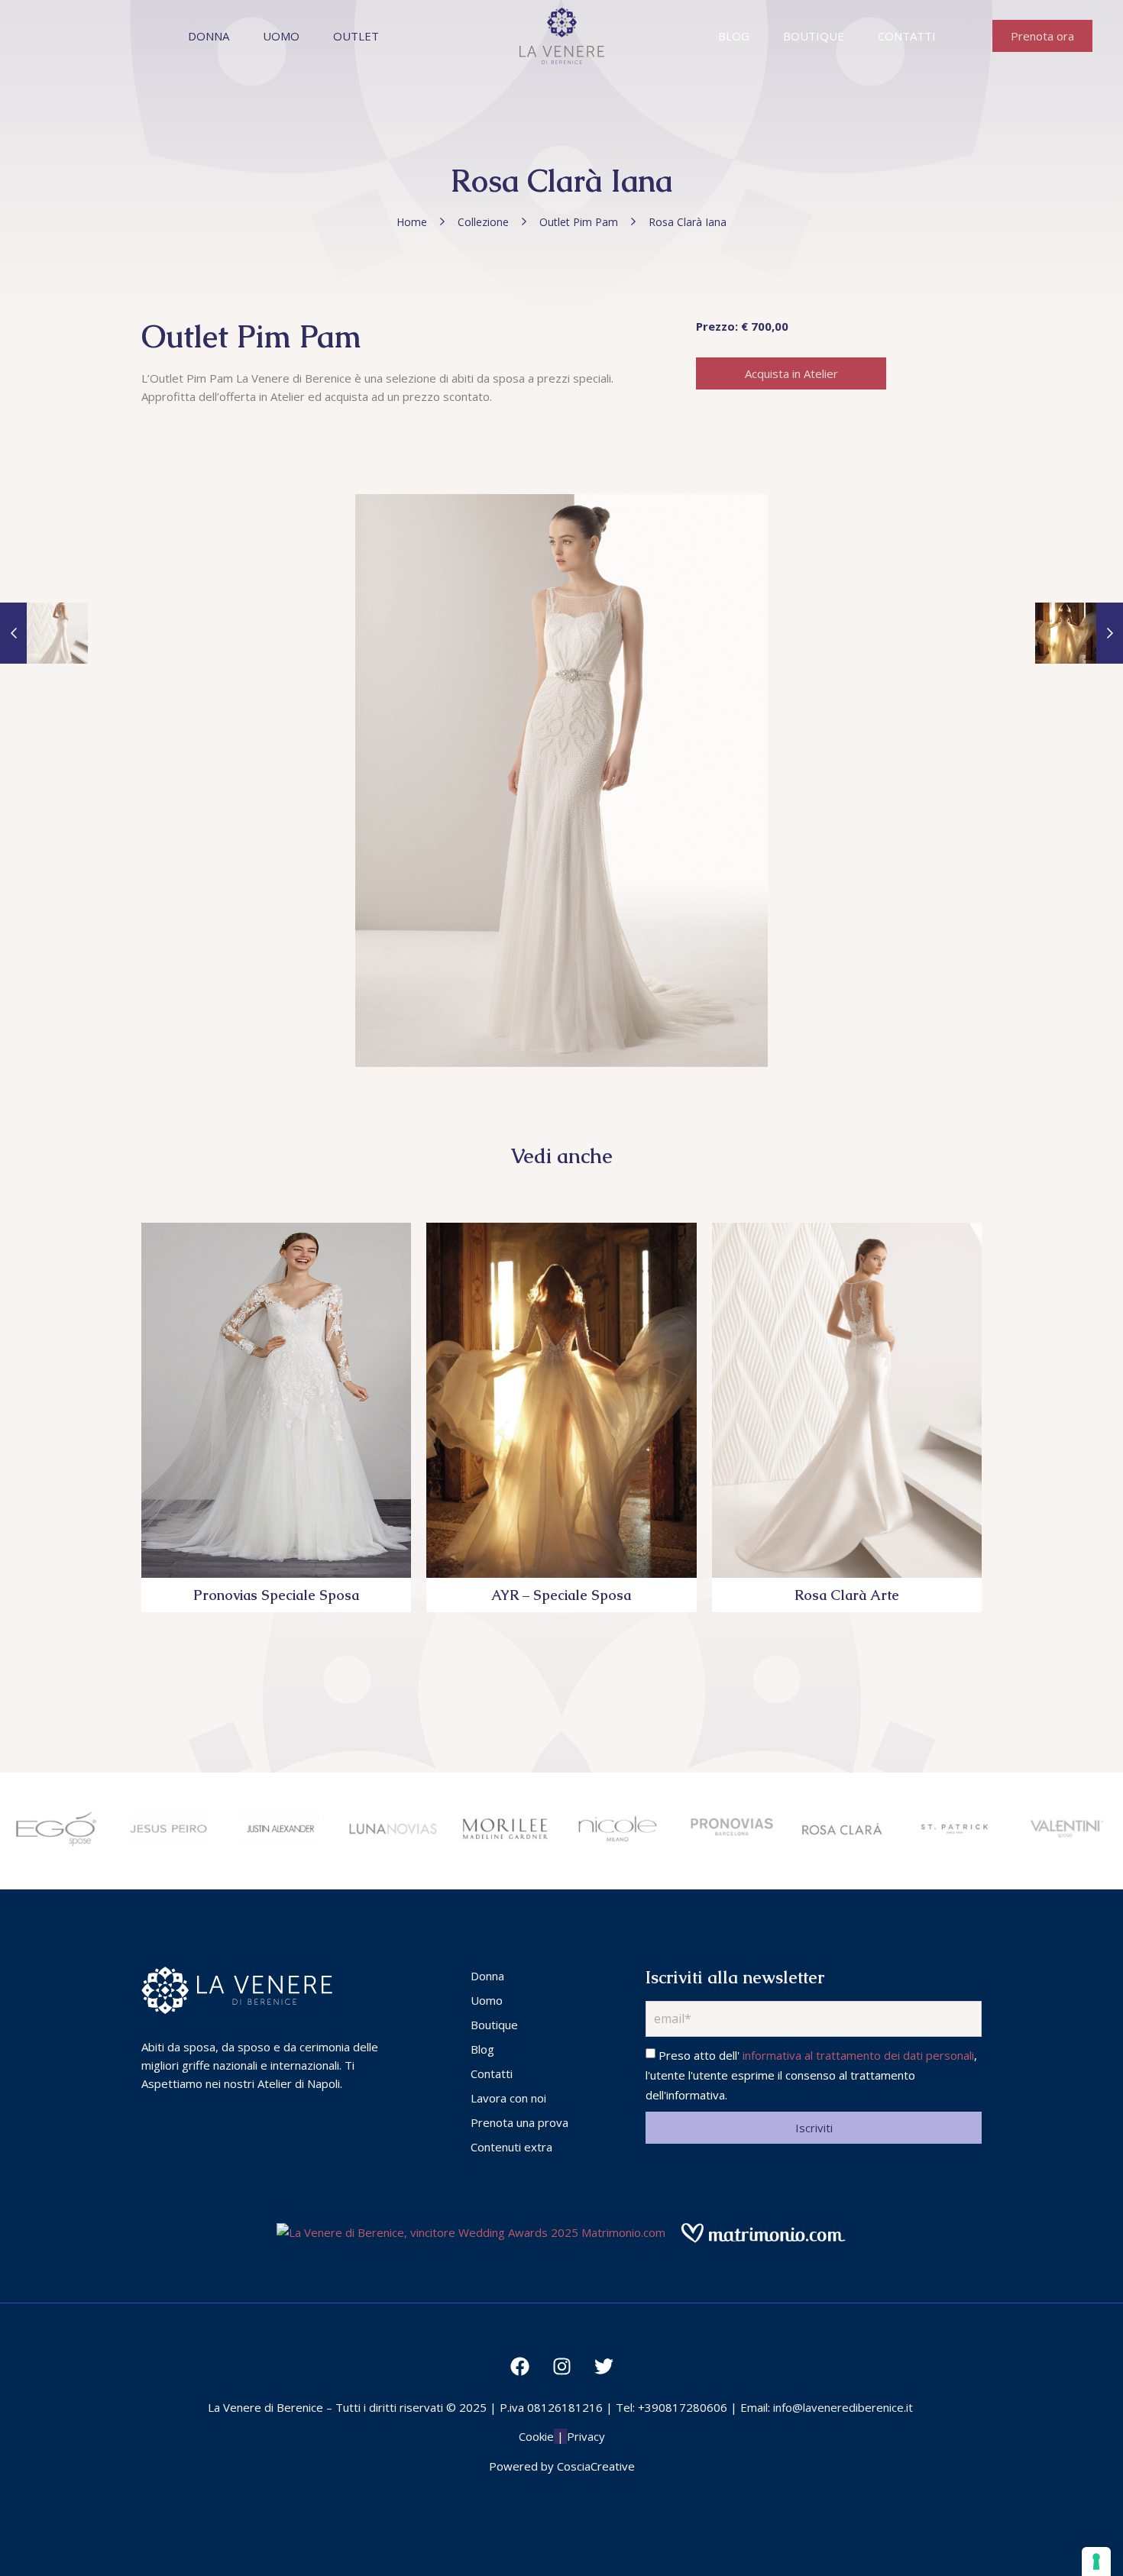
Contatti (907, 36)
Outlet (356, 36)
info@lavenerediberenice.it (843, 2407)
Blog (734, 36)
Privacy (586, 2436)
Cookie (536, 2436)
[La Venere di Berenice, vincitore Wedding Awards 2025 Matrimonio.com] (471, 2232)
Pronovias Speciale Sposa (276, 1595)
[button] (1042, 36)
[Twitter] (604, 2367)
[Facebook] (519, 2367)
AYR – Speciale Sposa (561, 1595)
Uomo (281, 36)
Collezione (483, 222)
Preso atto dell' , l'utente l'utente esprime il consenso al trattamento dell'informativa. (811, 2075)
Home (412, 222)
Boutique (814, 36)
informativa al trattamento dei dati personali (858, 2055)
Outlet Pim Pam (579, 222)
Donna (209, 36)
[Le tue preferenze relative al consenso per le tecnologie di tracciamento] (1096, 2561)
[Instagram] (561, 2367)
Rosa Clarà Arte (847, 1595)
